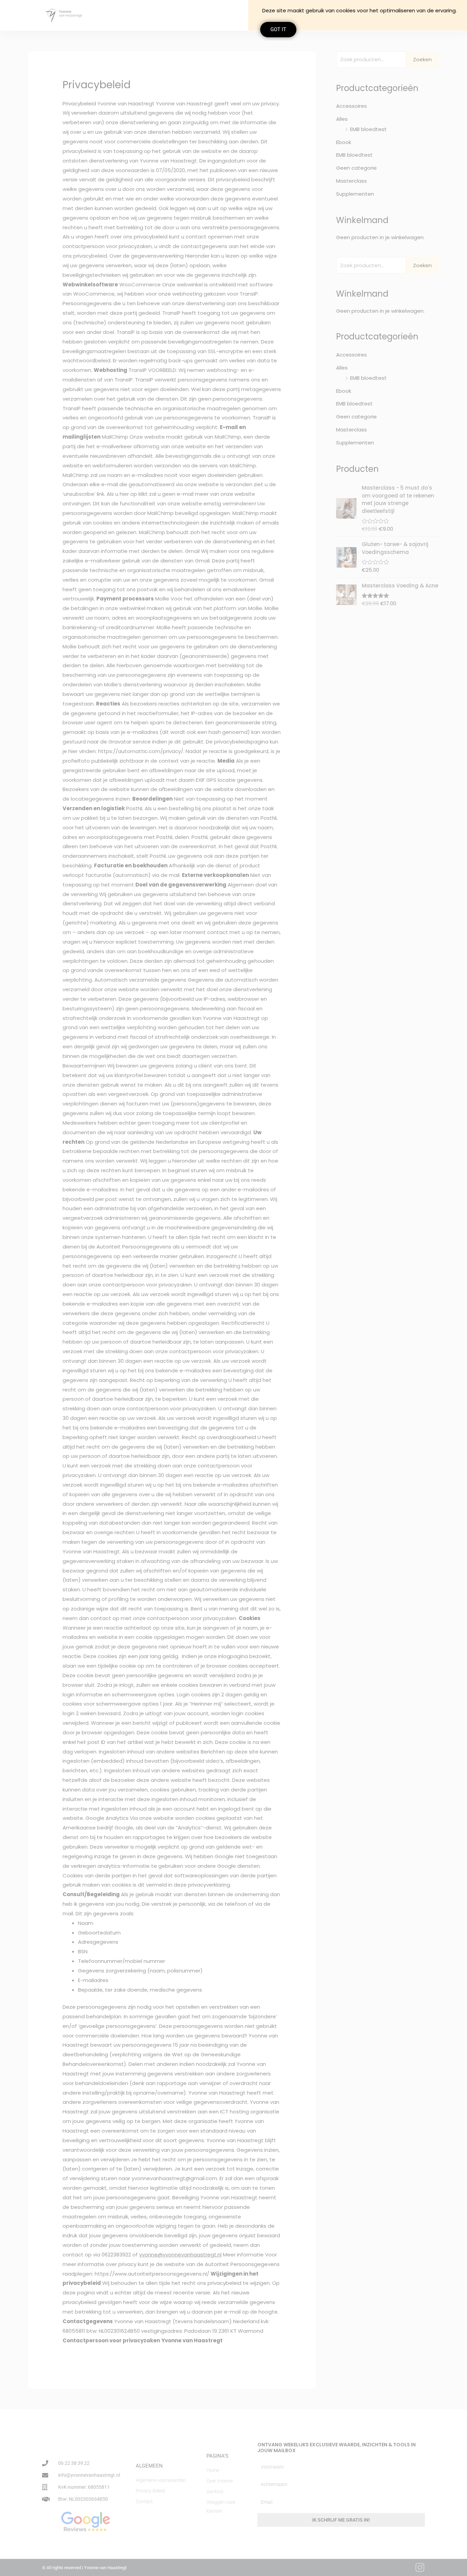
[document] (233, 1288)
